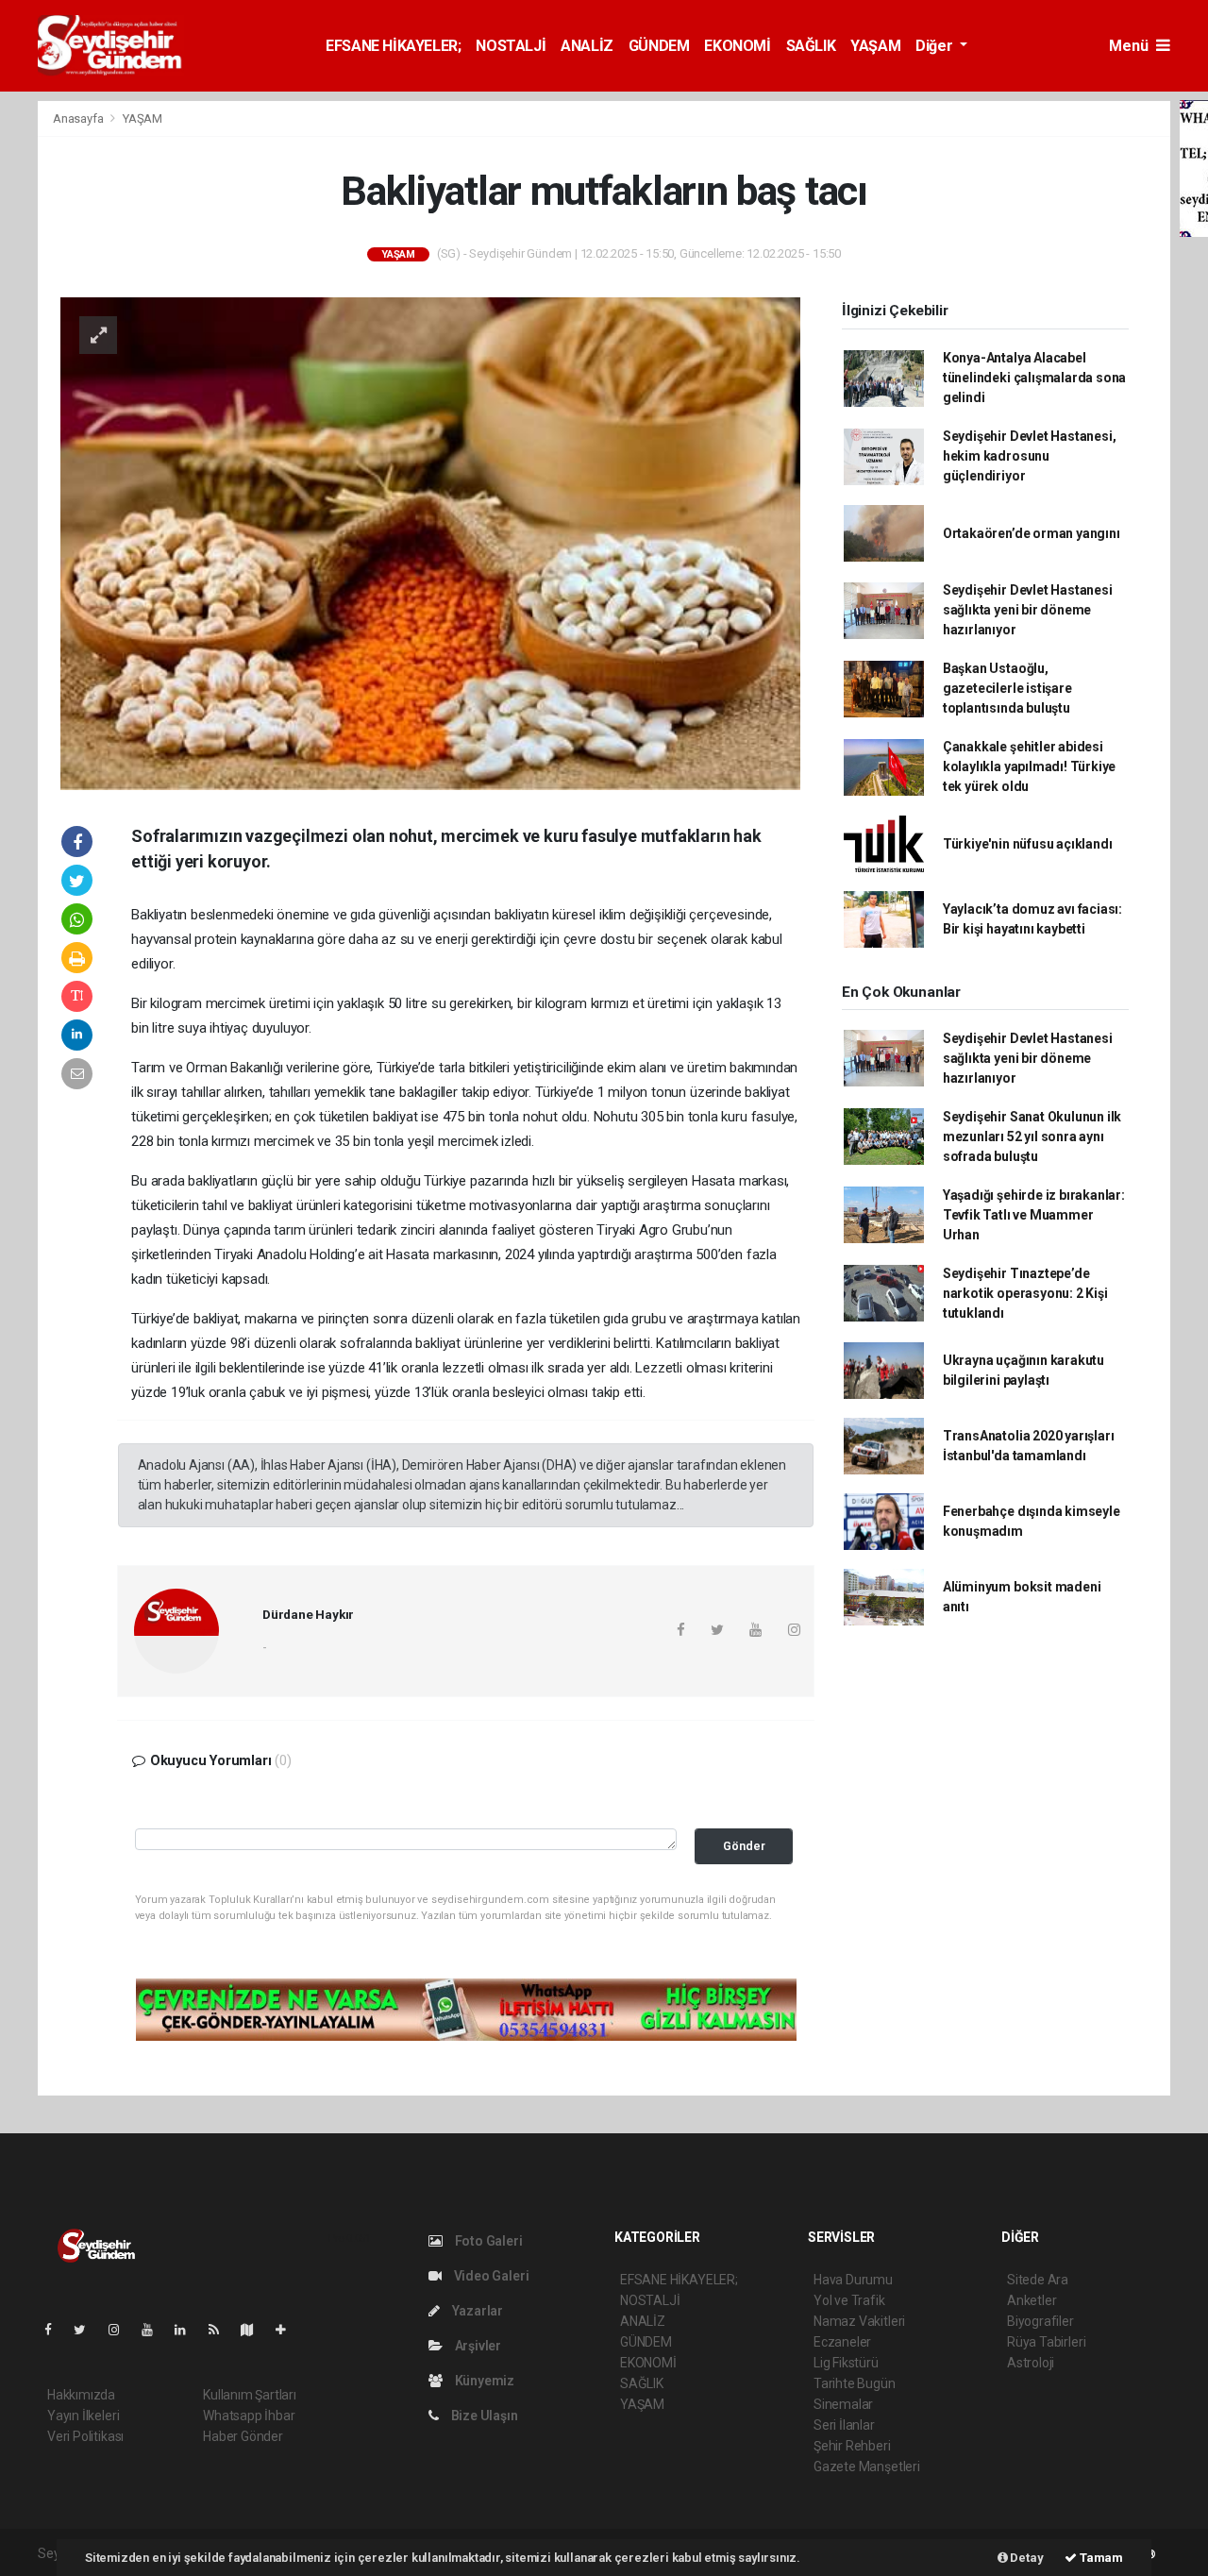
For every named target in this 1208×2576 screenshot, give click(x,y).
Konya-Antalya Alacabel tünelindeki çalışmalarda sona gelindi (1034, 378)
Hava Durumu (853, 2280)
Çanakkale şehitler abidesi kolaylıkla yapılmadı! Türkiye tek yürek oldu (1029, 766)
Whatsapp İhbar (249, 2416)
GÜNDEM (659, 46)
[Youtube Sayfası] (155, 2330)
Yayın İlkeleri (83, 2416)
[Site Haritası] (255, 2330)
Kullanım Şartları (250, 2395)
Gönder (744, 1846)
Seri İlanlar (844, 2425)
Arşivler (477, 2346)
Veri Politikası (85, 2436)
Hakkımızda (81, 2395)
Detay (1026, 2558)
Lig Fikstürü (846, 2363)
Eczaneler (842, 2342)
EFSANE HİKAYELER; (393, 46)
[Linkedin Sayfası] (188, 2330)
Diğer (936, 46)
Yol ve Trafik (849, 2300)
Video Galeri (490, 2276)
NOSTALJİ (511, 46)
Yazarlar (476, 2311)
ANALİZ (587, 46)
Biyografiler (1040, 2321)
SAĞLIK (811, 46)
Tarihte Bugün (855, 2383)
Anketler (1032, 2300)
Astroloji (1031, 2363)
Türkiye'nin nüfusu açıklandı (1028, 844)
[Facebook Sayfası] (56, 2330)
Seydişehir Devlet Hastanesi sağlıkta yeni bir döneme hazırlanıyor (1028, 610)
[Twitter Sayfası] (87, 2330)
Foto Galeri (487, 2241)
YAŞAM (875, 46)
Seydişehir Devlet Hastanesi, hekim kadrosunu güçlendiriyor (1030, 456)
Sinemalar (843, 2404)
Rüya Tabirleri (1046, 2342)
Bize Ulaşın (483, 2416)
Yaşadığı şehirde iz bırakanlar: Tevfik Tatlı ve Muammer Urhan (1034, 1215)
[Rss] (221, 2330)
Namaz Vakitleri (859, 2321)
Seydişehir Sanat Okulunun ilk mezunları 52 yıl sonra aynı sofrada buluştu (1032, 1136)
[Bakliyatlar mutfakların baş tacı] (430, 542)
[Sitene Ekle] (288, 2330)
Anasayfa (79, 118)
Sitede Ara (1038, 2280)
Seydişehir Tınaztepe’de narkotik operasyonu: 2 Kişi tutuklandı (1025, 1293)
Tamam (1100, 2558)
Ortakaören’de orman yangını (1032, 533)
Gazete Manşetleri (867, 2467)
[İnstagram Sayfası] (122, 2330)
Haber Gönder (243, 2436)
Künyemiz (483, 2381)
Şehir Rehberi (852, 2446)
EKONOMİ (737, 46)
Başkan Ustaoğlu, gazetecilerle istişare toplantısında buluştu (1007, 688)
